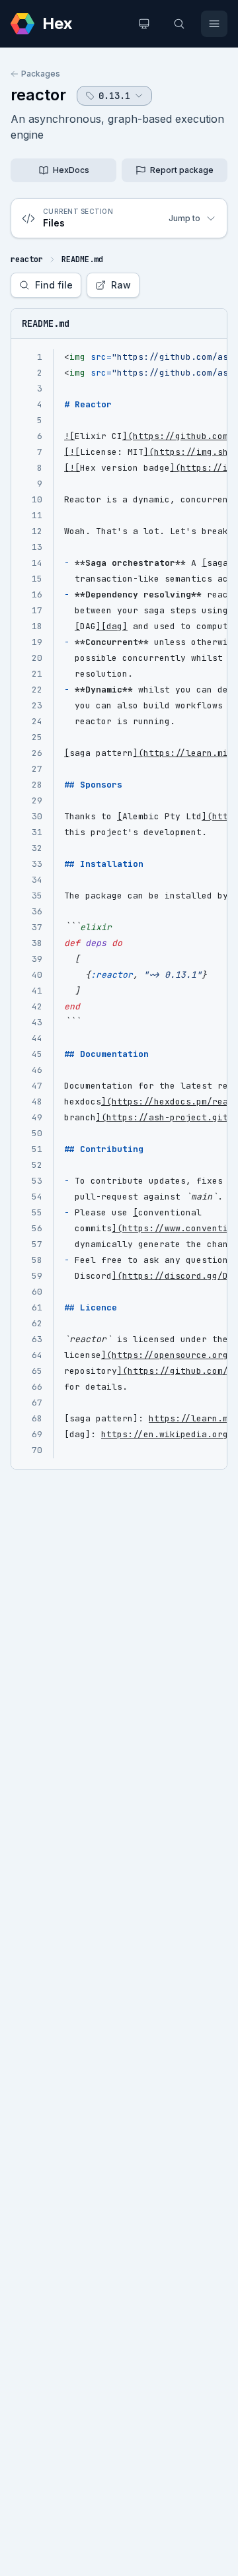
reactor (38, 95)
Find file (54, 285)
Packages (41, 74)
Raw (121, 285)
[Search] (179, 24)
